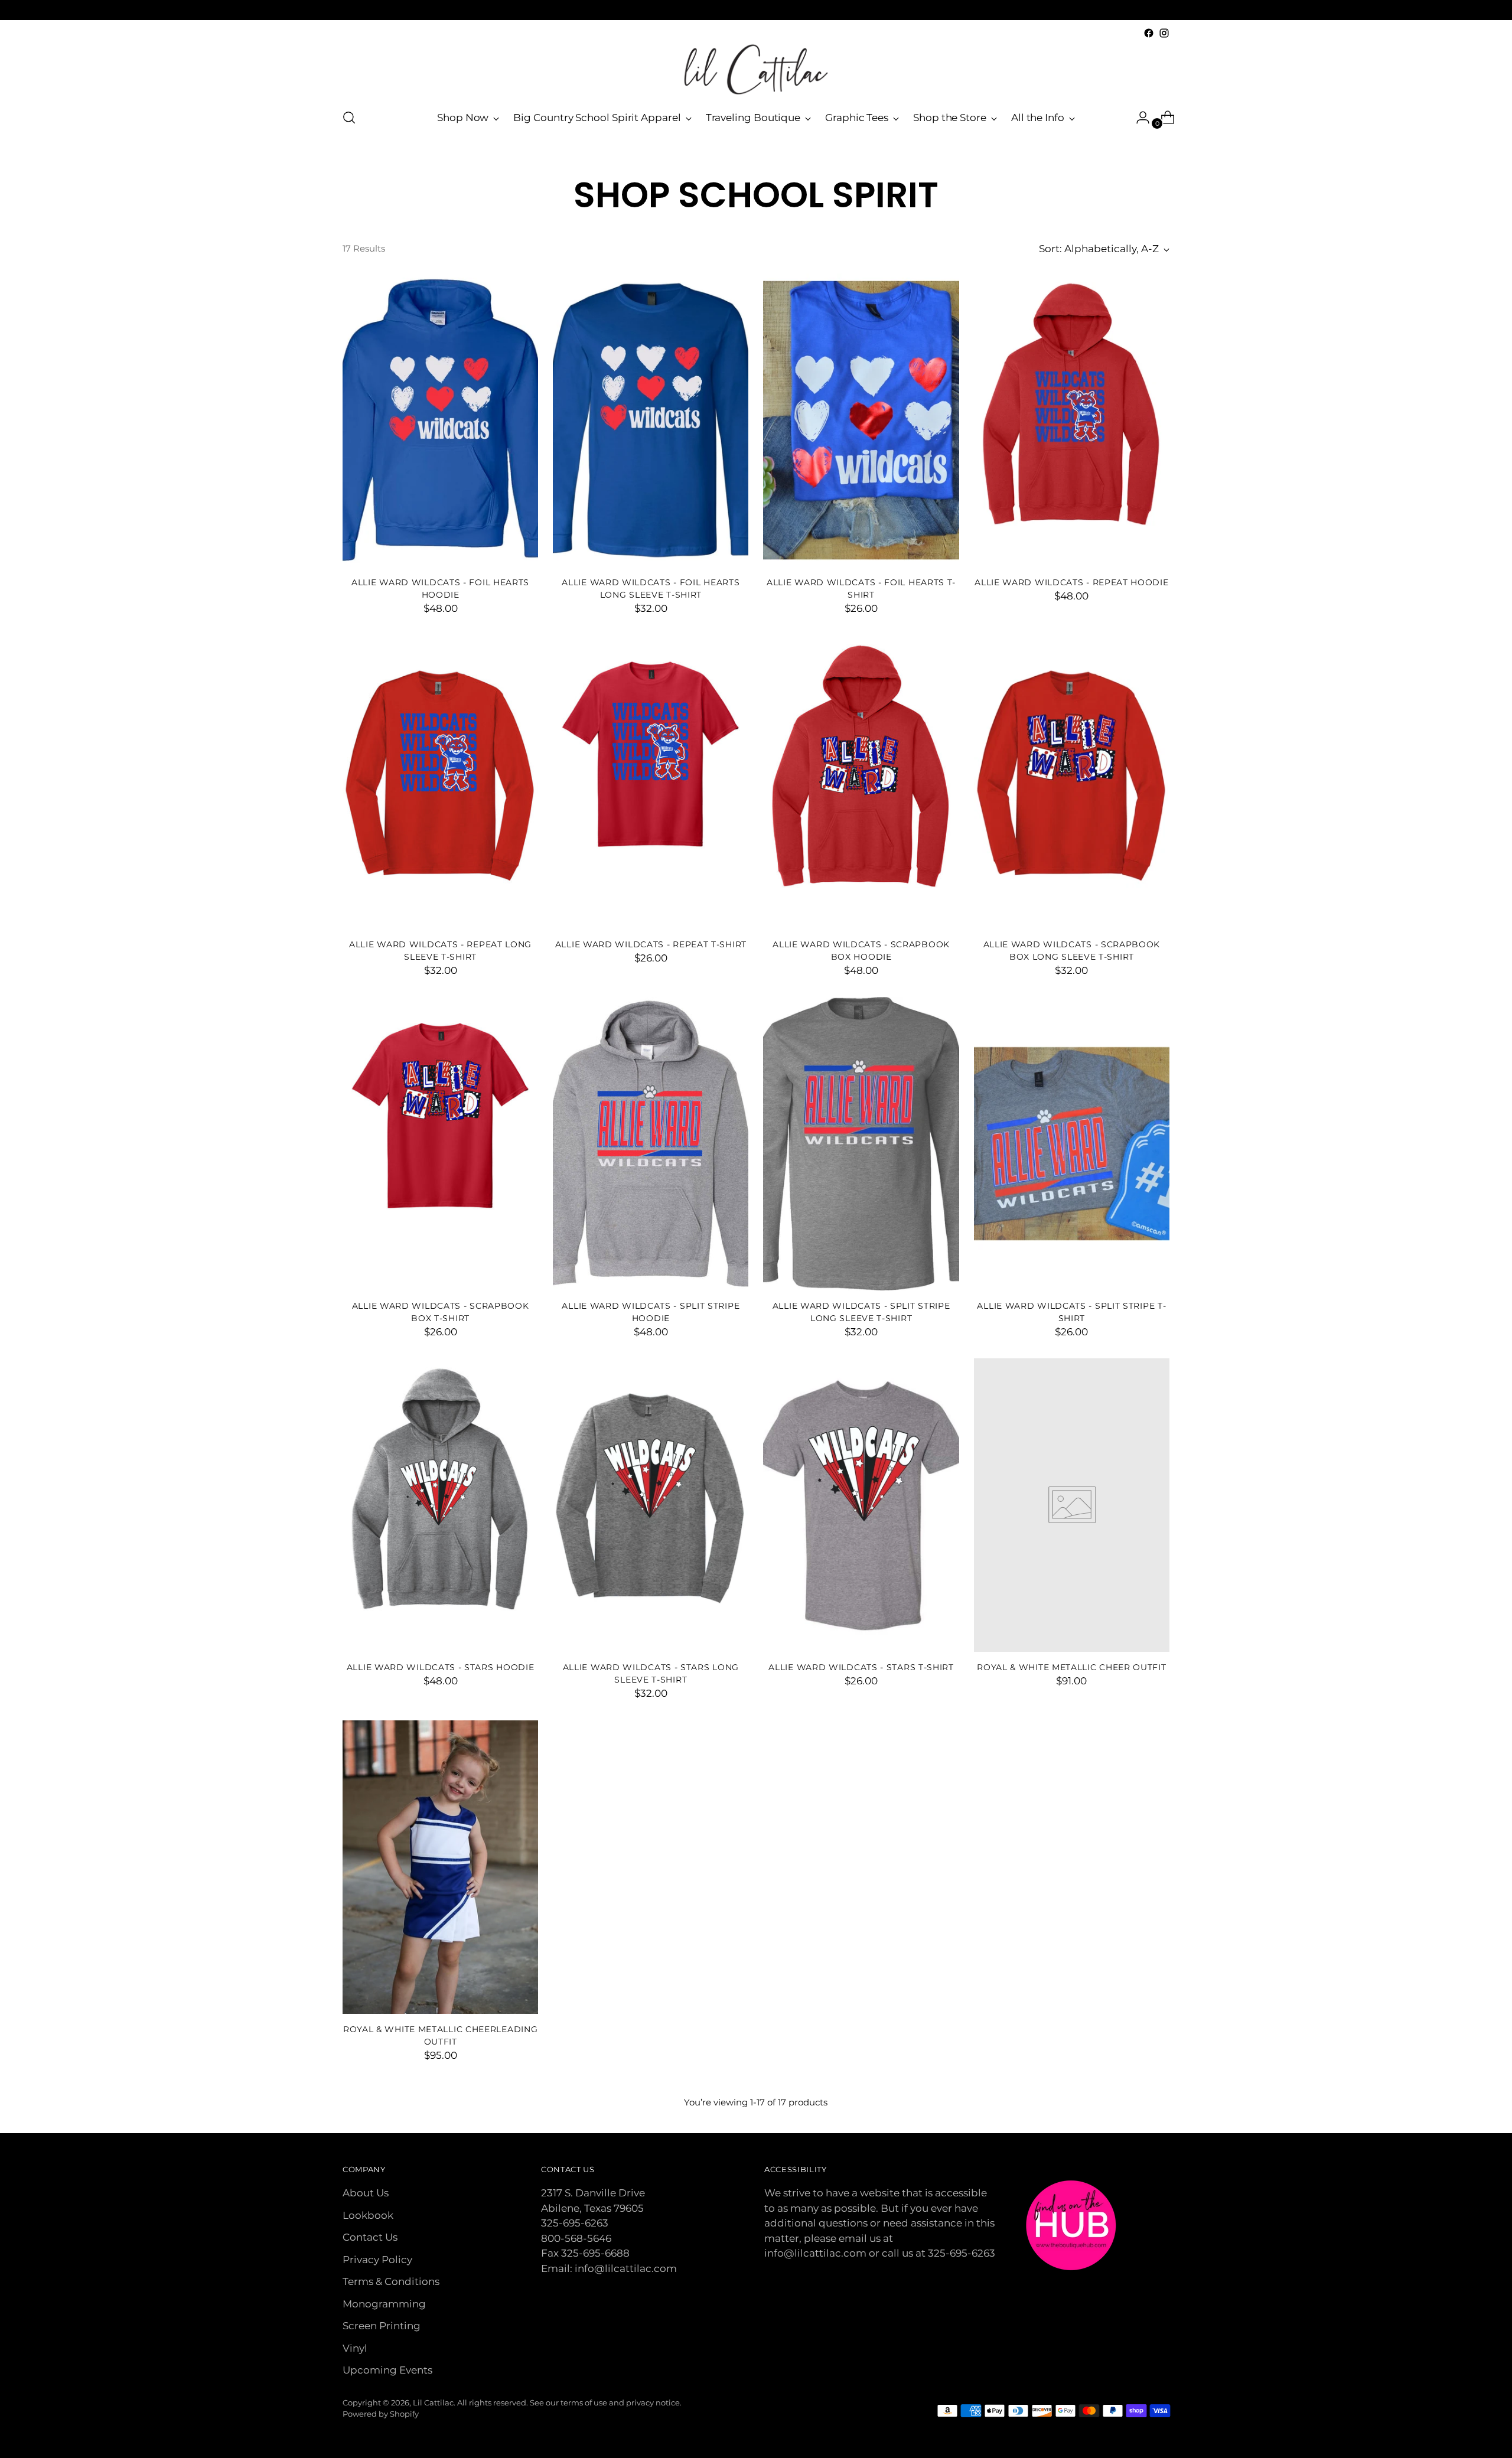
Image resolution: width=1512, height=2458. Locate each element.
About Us (366, 2193)
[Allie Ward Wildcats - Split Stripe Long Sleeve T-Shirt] (861, 1144)
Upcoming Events (387, 2370)
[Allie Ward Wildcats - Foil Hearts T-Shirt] (861, 420)
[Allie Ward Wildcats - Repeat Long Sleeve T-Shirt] (440, 782)
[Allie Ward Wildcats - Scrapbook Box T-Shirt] (440, 1144)
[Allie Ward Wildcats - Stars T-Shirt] (861, 1505)
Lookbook (368, 2215)
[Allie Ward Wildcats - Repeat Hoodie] (1072, 420)
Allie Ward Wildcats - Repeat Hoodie (1071, 582)
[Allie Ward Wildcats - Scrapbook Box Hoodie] (861, 782)
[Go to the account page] (1138, 118)
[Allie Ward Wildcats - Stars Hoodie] (440, 1505)
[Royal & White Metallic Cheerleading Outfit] (440, 1867)
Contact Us (370, 2237)
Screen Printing (382, 2326)
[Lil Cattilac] (756, 69)
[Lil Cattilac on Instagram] (1164, 33)
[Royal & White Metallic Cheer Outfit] (1072, 1505)
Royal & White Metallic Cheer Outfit (1071, 1667)
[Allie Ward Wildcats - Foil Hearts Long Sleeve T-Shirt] (651, 420)
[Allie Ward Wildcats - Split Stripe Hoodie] (651, 1144)
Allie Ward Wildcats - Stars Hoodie (441, 1667)
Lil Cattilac (433, 2402)
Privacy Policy (377, 2260)
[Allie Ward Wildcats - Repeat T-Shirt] (651, 782)
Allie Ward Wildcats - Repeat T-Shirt (651, 944)
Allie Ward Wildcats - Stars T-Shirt (861, 1667)
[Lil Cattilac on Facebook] (1149, 33)
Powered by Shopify (381, 2414)
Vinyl (355, 2348)
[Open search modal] (349, 118)
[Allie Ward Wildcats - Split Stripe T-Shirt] (1072, 1144)
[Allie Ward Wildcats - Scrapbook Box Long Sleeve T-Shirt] (1072, 782)
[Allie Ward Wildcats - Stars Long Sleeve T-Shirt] (651, 1505)
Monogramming (384, 2304)
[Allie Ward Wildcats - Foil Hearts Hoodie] (440, 420)
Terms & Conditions (391, 2281)
